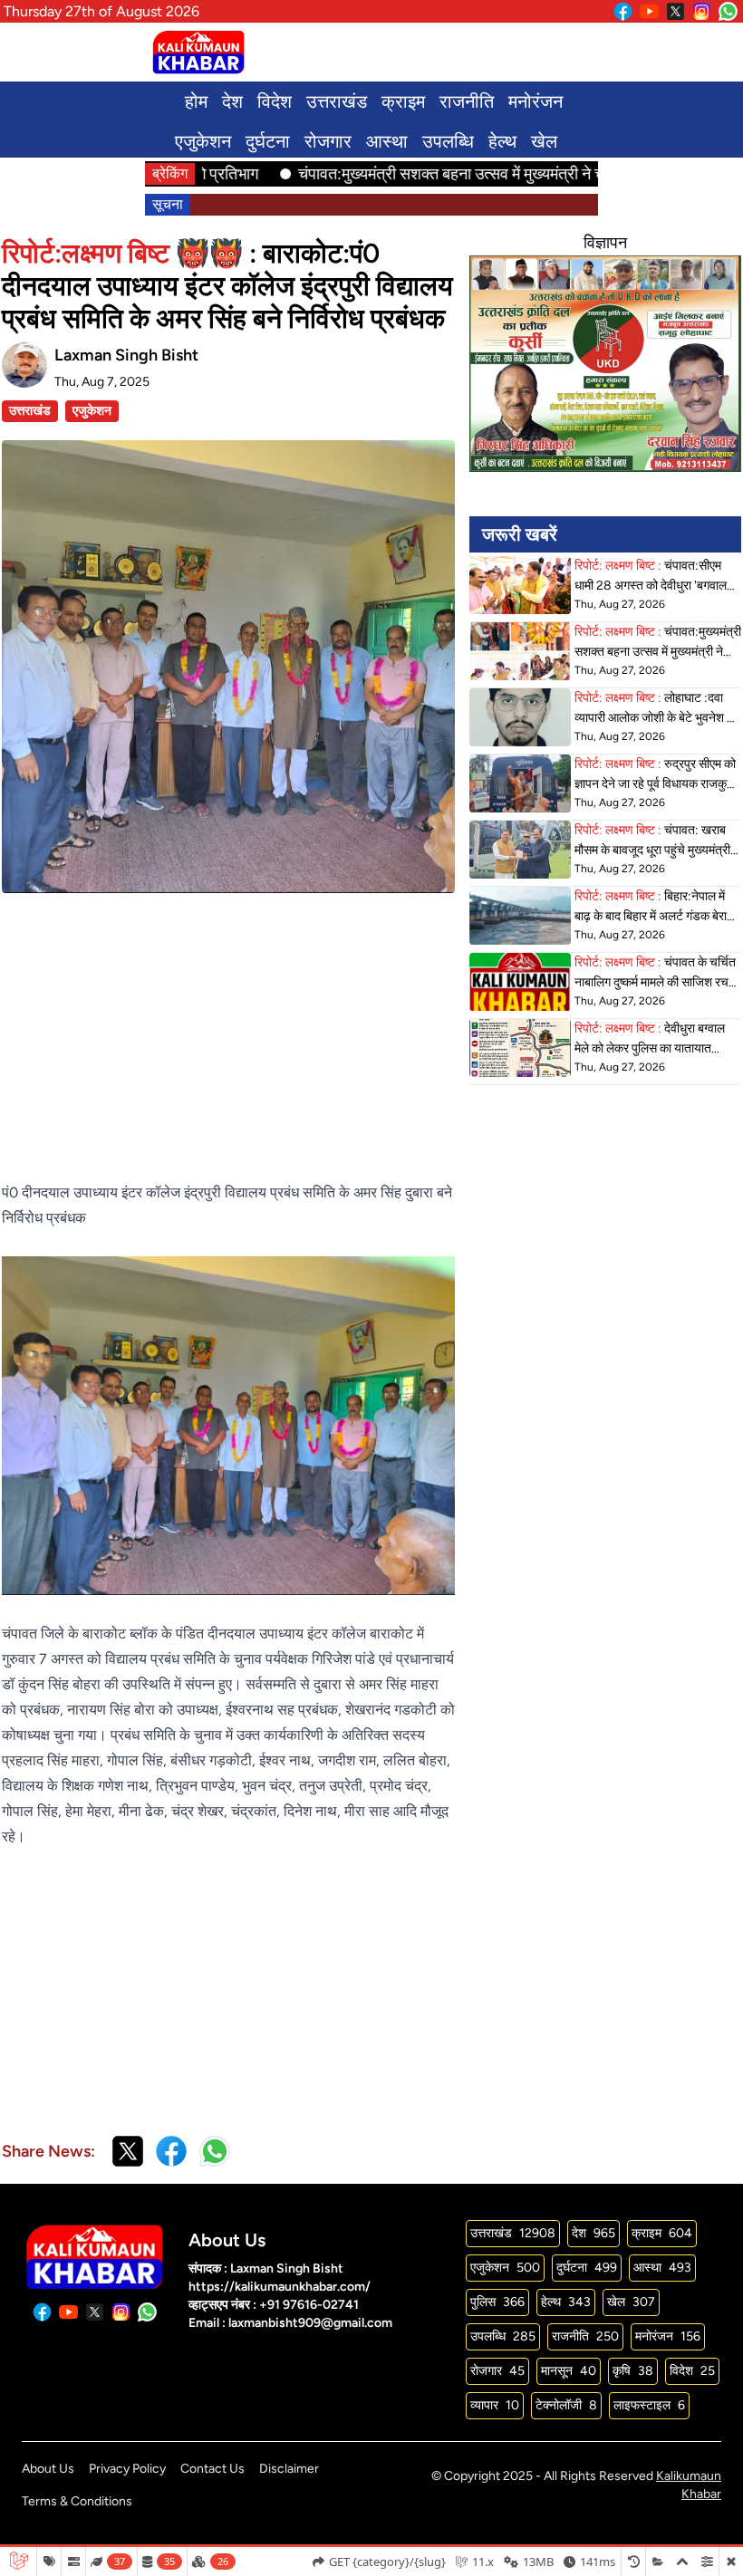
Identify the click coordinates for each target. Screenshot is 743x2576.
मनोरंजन (536, 101)
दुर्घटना (268, 141)
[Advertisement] (228, 1020)
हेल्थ (502, 141)
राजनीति (467, 101)
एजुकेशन (203, 141)
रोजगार (328, 141)
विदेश (275, 101)
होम (196, 101)
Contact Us (212, 2469)
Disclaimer (289, 2469)
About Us (48, 2469)
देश (232, 101)
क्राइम (403, 101)
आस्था (387, 141)
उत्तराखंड (337, 101)
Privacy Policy (127, 2469)
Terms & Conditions (77, 2501)
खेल (544, 141)
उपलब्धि (448, 141)
